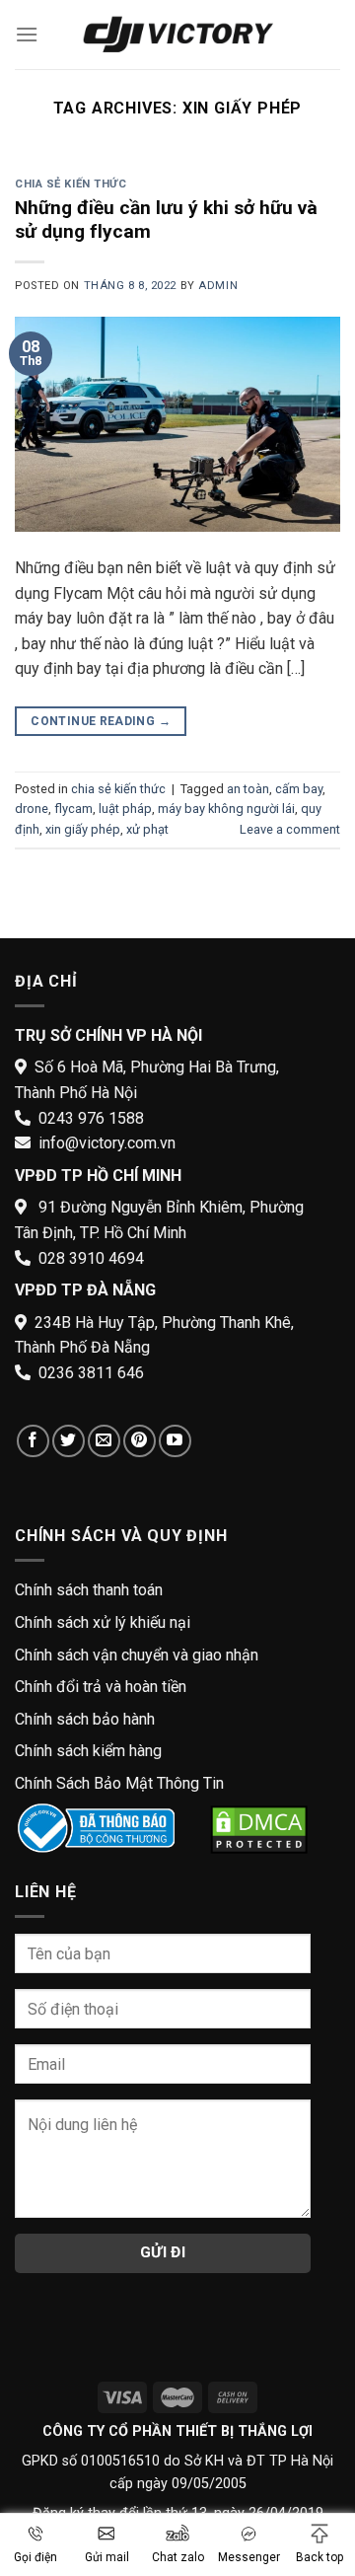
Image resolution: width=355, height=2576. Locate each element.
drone (32, 809)
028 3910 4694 (91, 1258)
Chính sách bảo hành (85, 1719)
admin (218, 286)
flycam (73, 809)
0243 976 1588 (91, 1118)
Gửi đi (163, 2252)
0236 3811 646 (91, 1373)
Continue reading (101, 721)
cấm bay (299, 789)
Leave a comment (290, 829)
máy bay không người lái (226, 809)
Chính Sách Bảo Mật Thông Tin (119, 1783)
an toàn (248, 789)
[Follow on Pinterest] (140, 1441)
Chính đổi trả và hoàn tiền (101, 1687)
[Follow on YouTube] (175, 1441)
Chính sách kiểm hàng (88, 1751)
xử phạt (147, 829)
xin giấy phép (83, 829)
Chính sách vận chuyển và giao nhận (137, 1655)
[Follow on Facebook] (33, 1441)
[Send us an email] (104, 1441)
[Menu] (27, 34)
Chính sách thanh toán (89, 1590)
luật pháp (125, 809)
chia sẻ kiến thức (71, 184)
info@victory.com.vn (107, 1143)
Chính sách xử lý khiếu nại (103, 1622)
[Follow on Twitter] (69, 1441)
